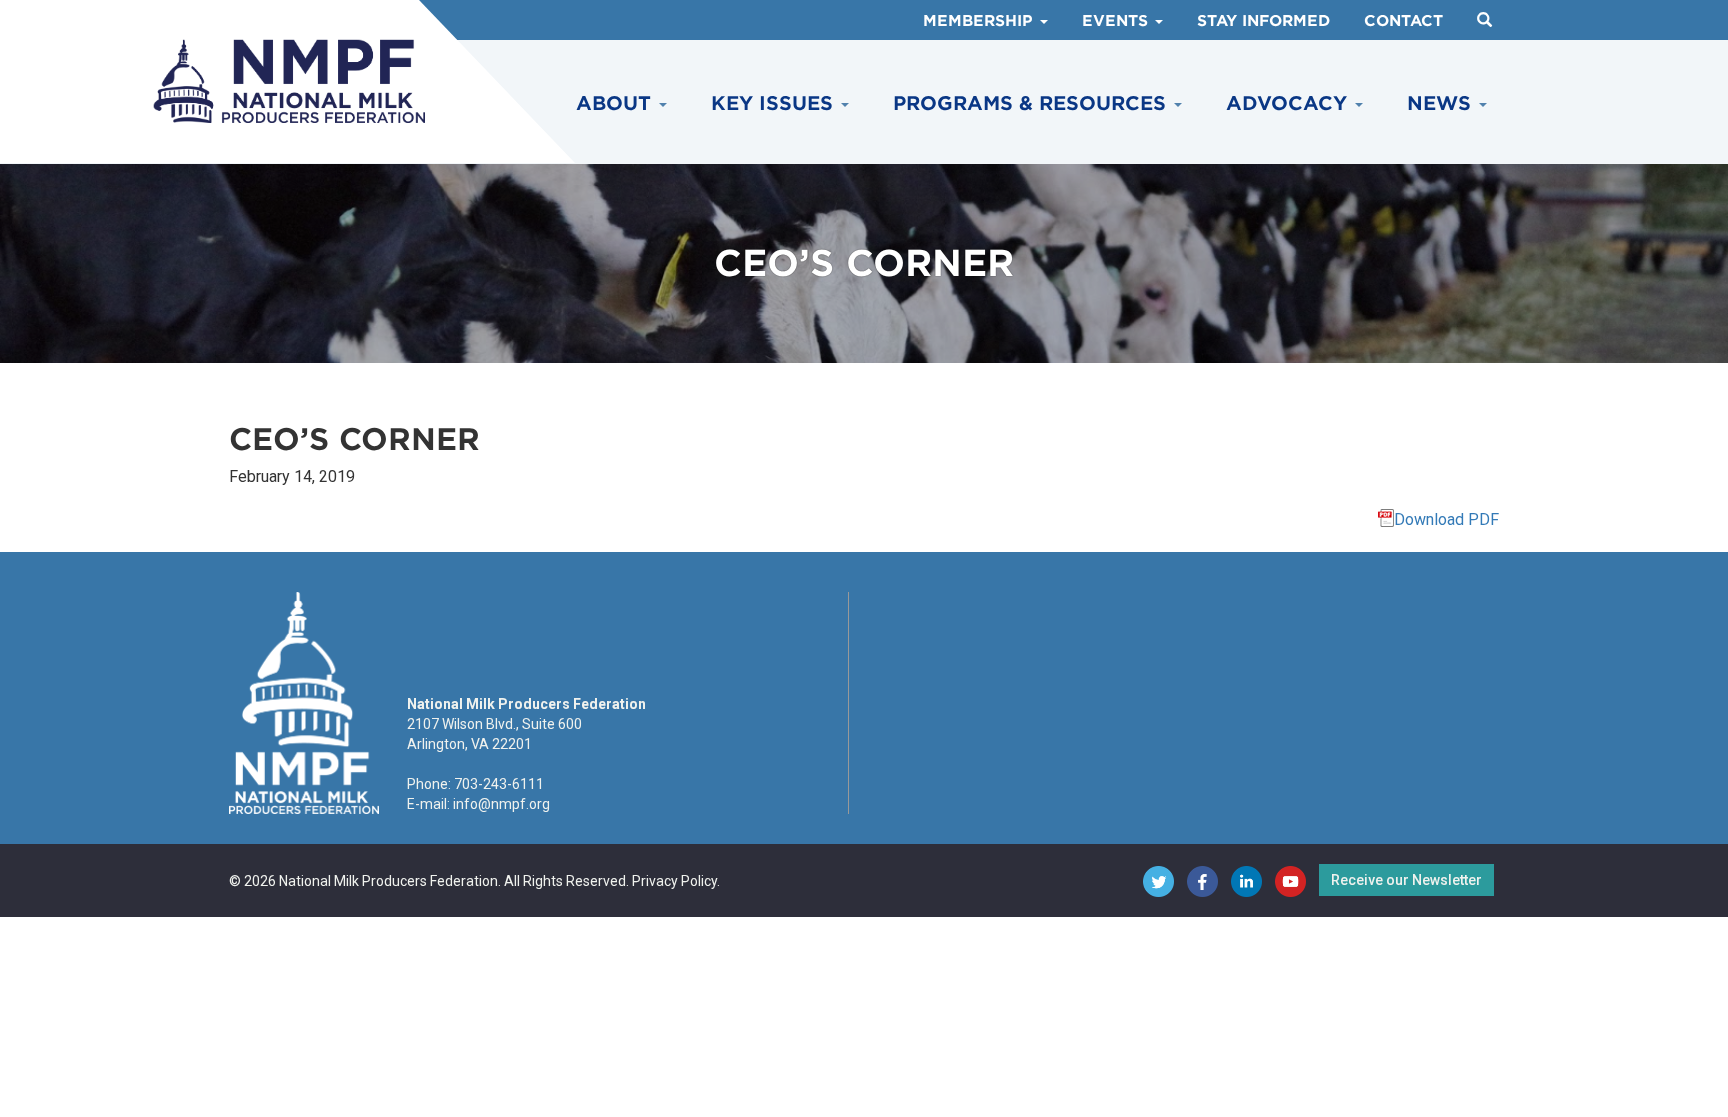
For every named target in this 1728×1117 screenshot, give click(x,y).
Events (1117, 21)
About (616, 103)
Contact (1403, 21)
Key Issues (775, 103)
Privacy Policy (674, 881)
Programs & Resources (1032, 103)
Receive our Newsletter (1406, 880)
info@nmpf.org (501, 804)
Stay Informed (1263, 21)
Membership (980, 21)
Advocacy (1289, 103)
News (1442, 103)
